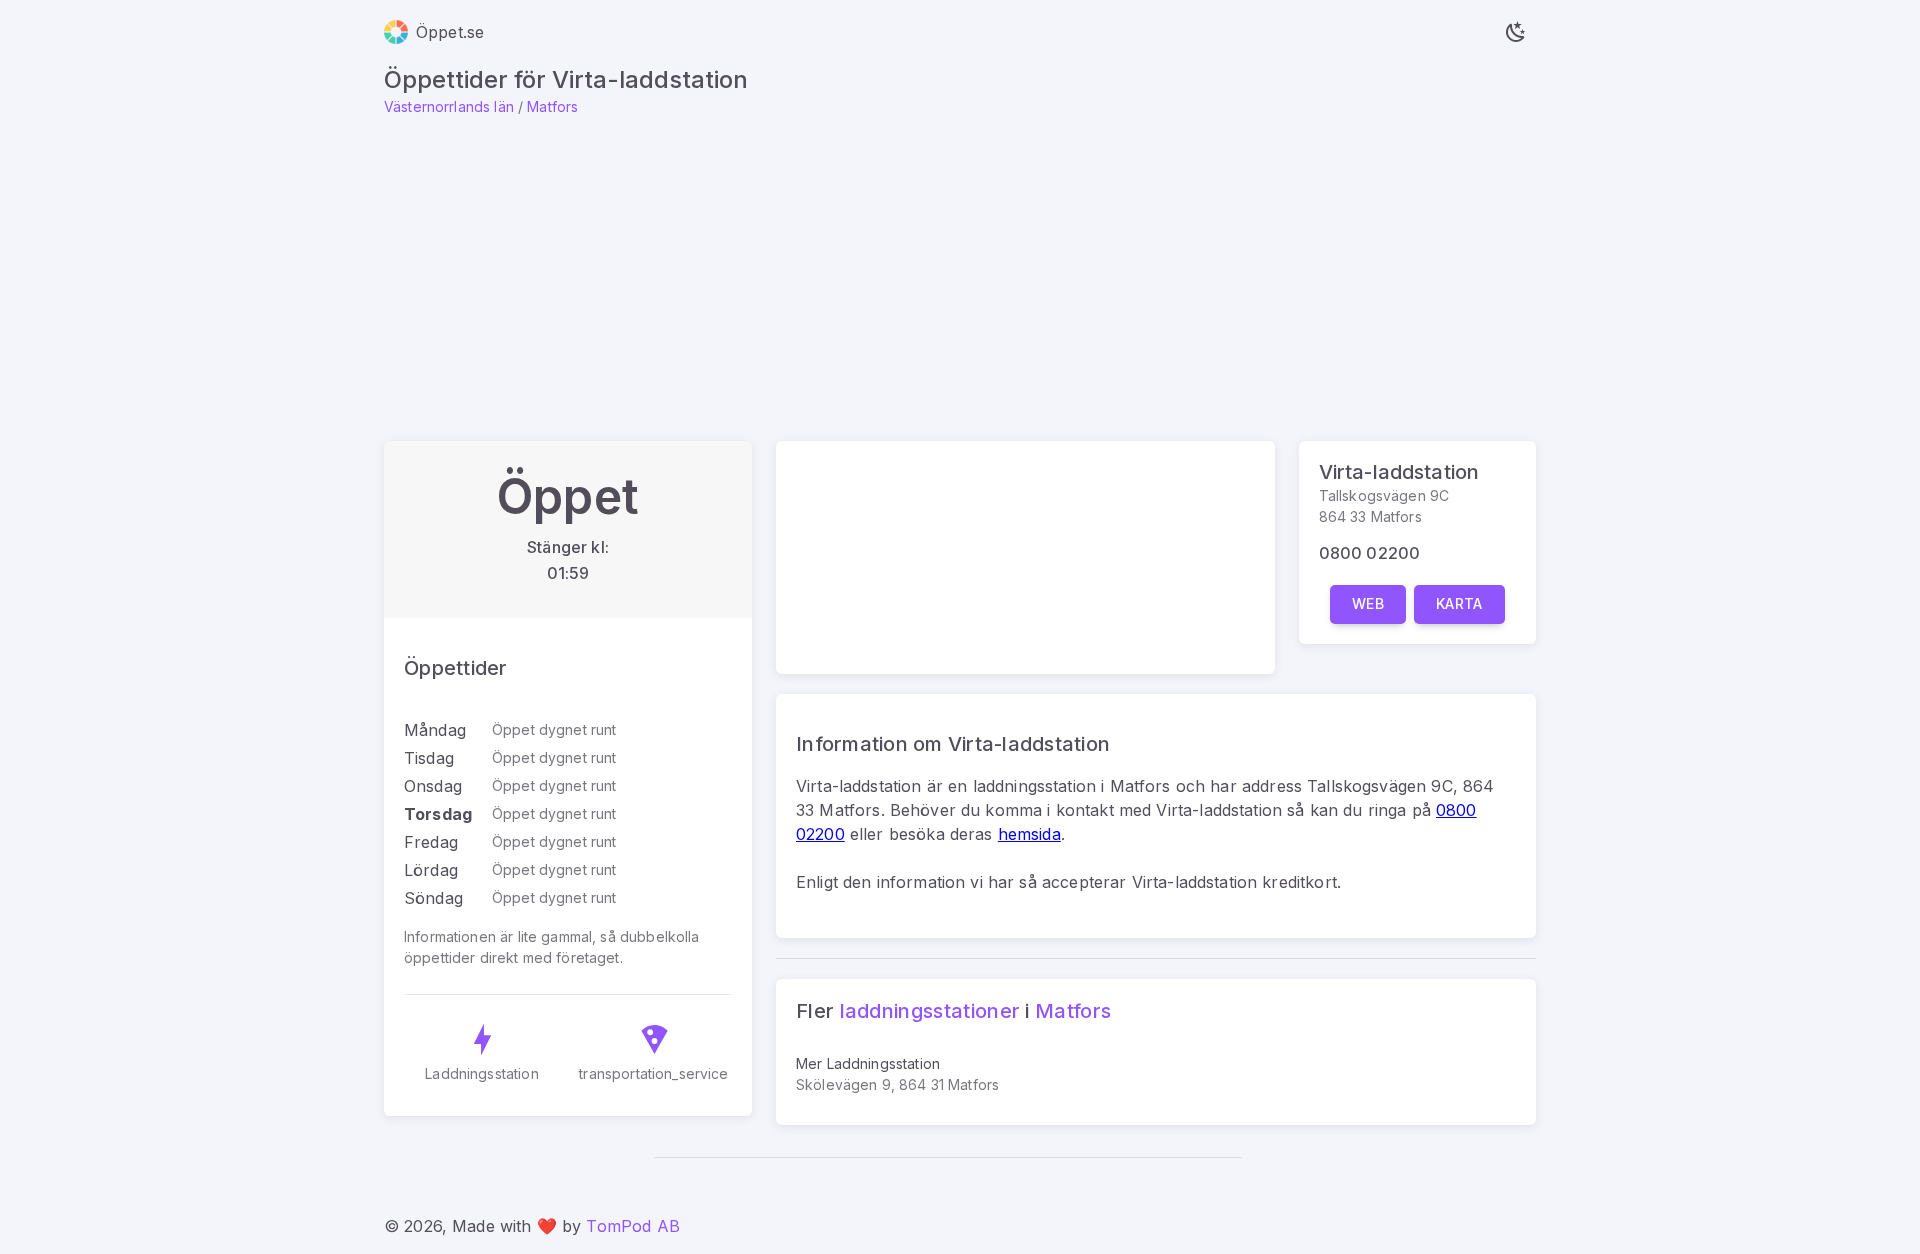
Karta (1459, 603)
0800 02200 (1370, 553)
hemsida (1029, 834)
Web (1368, 603)
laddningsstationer (930, 1011)
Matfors (552, 106)
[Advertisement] (960, 267)
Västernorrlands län (449, 106)
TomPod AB (632, 1226)
